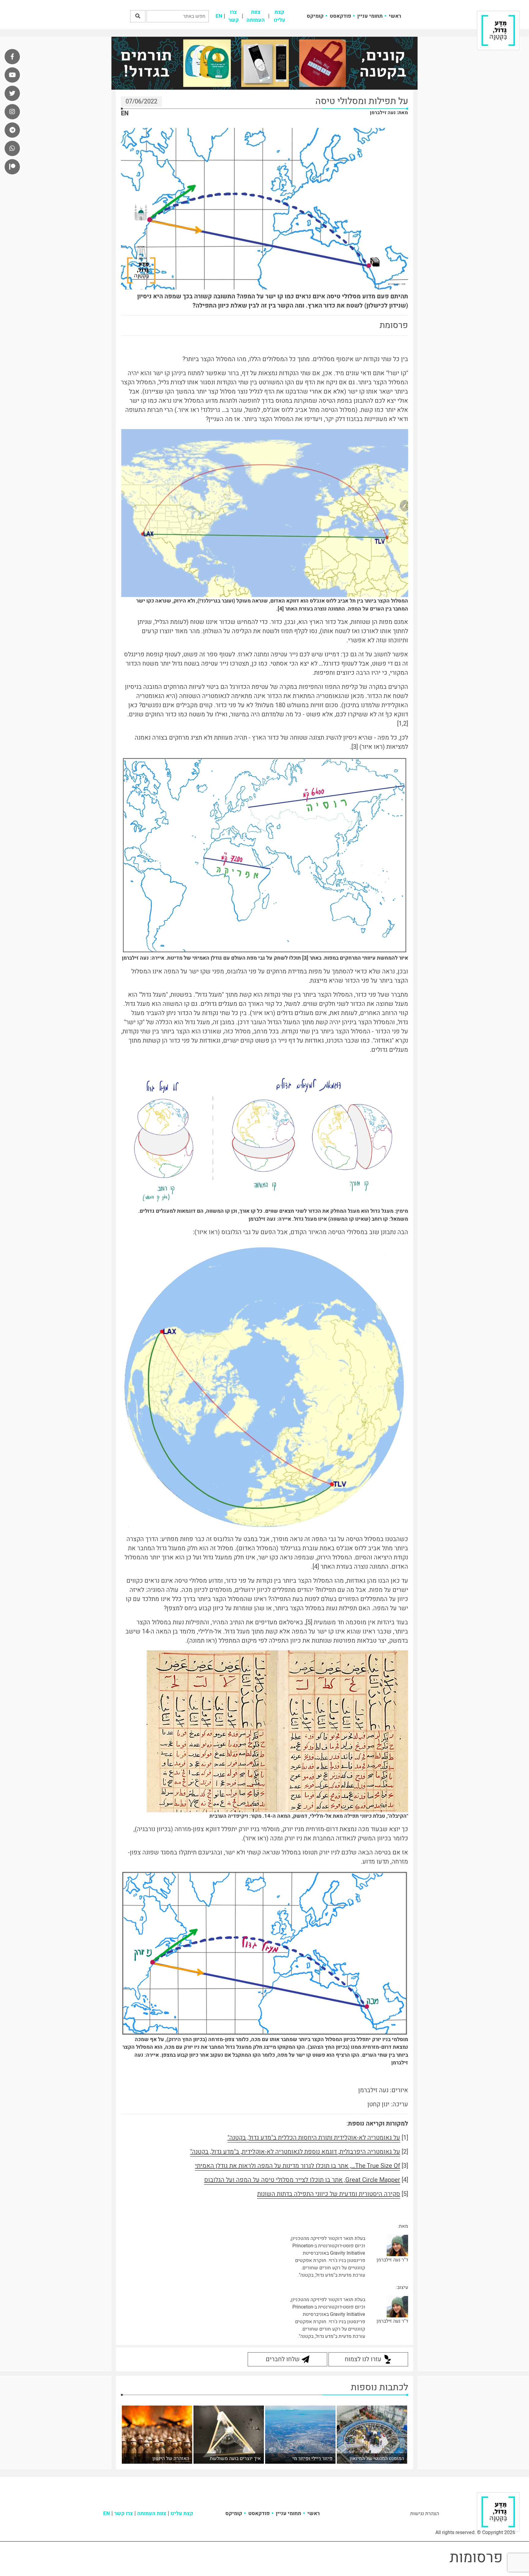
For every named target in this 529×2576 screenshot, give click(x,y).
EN (219, 16)
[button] (138, 16)
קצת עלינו (280, 16)
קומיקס (315, 16)
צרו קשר (234, 16)
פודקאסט (340, 16)
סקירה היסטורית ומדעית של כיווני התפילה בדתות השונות (329, 2194)
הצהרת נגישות (425, 2514)
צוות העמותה (256, 16)
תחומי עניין (370, 16)
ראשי (395, 16)
